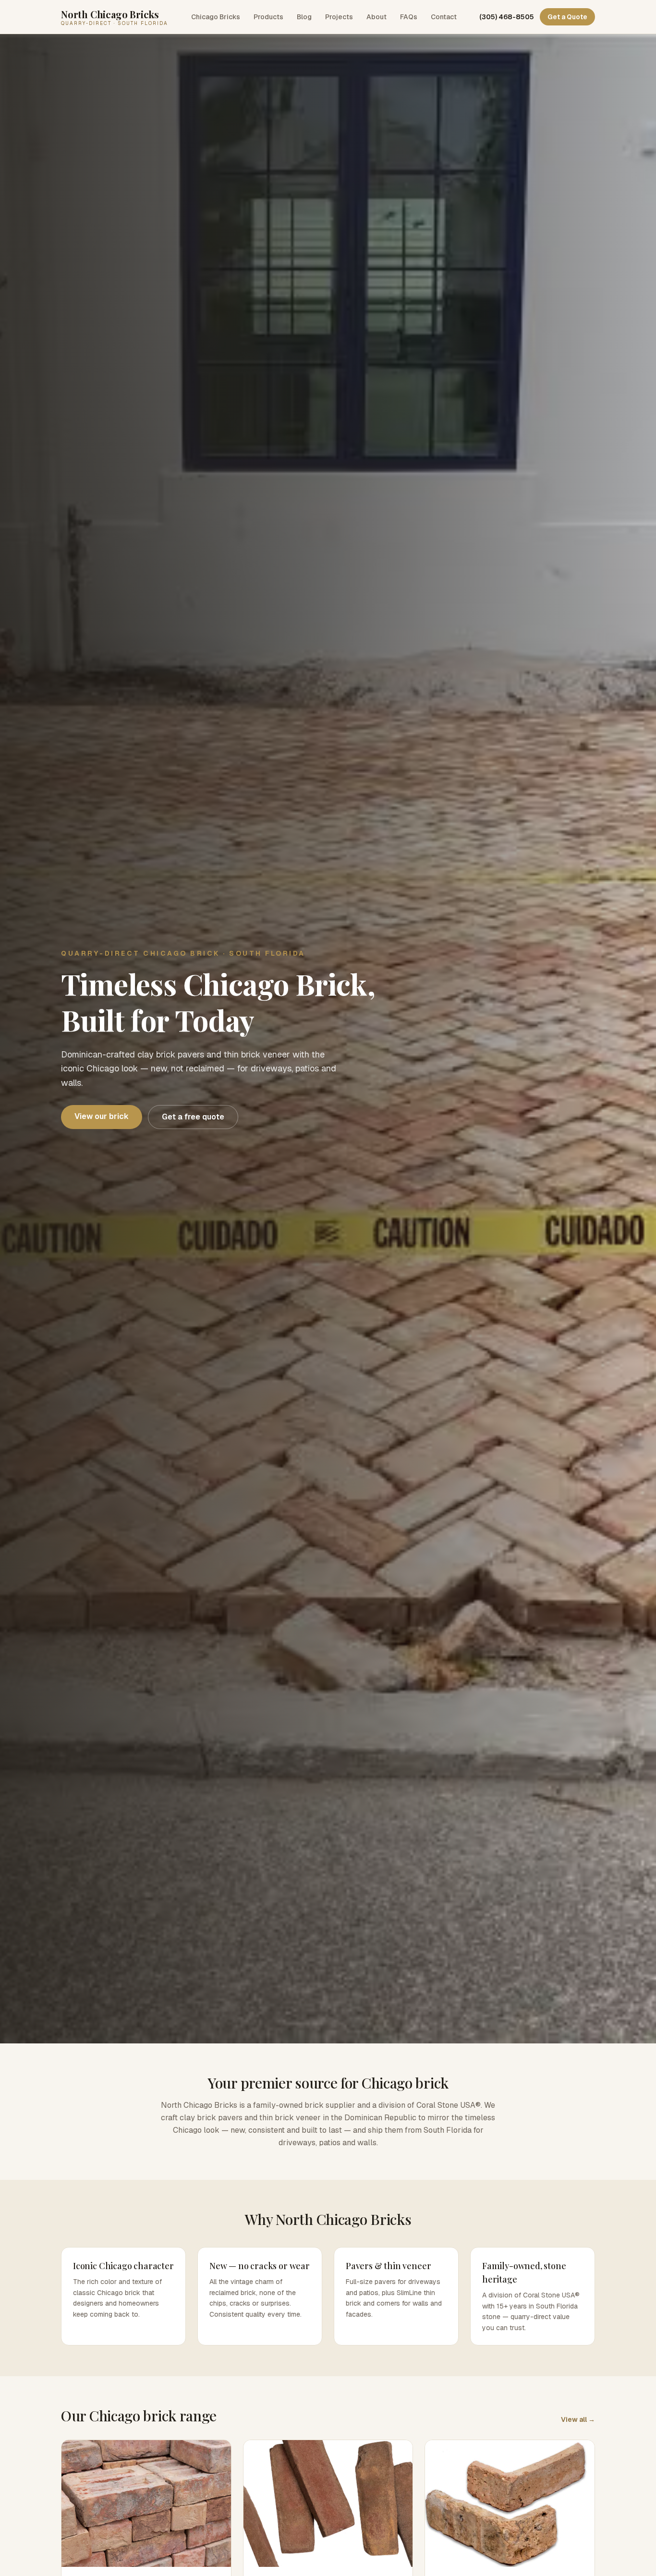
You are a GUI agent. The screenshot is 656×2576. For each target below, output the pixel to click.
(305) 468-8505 (507, 17)
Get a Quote (567, 17)
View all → (578, 2419)
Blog (304, 17)
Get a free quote (193, 1117)
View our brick (102, 1116)
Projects (339, 17)
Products (268, 17)
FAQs (409, 17)
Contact (444, 17)
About (377, 17)
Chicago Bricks (216, 17)
